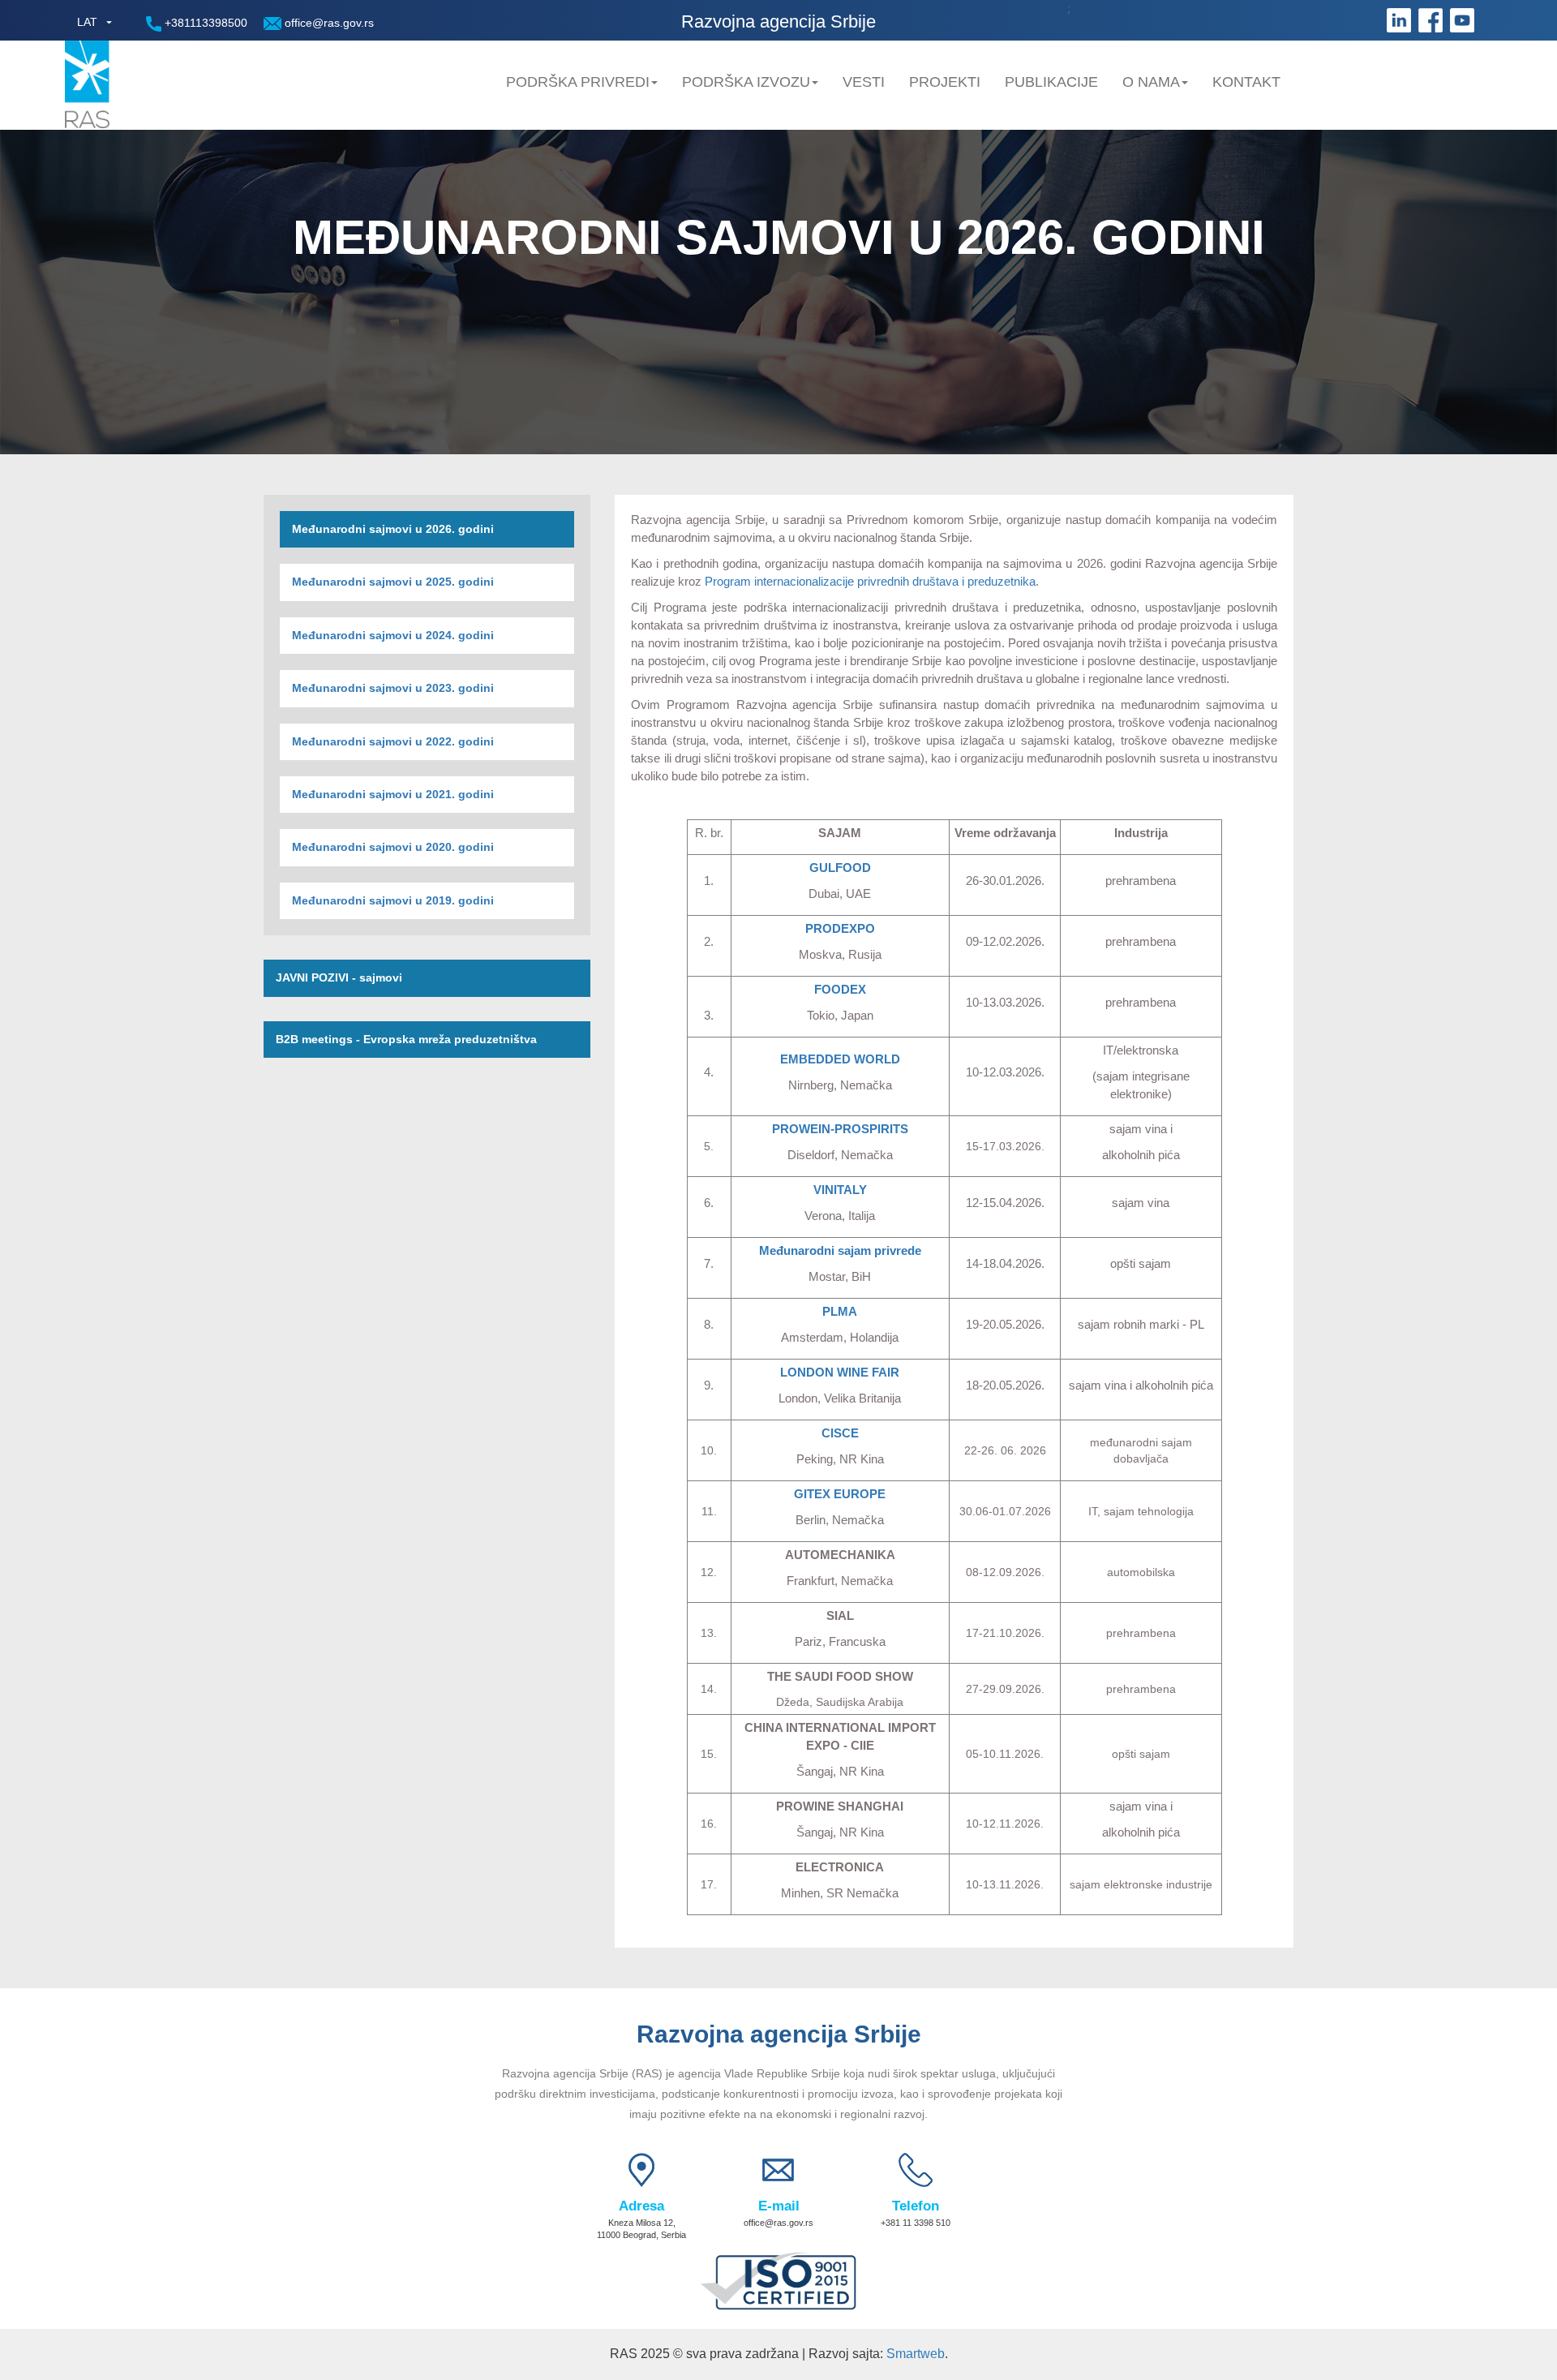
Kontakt (1246, 82)
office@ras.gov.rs (328, 23)
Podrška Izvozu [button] (746, 82)
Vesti (864, 82)
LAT (87, 22)
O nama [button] (1151, 82)
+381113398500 (204, 23)
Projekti (945, 82)
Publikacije (1051, 82)
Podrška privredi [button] (578, 82)
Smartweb (916, 2354)
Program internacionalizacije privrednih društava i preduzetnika (870, 581)
